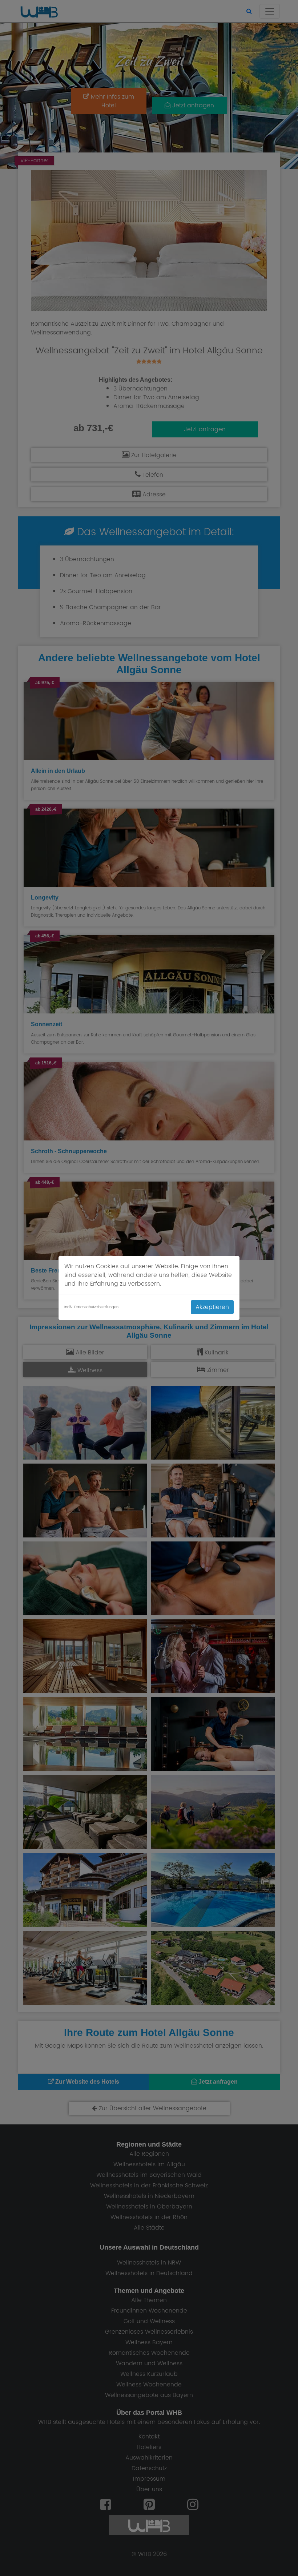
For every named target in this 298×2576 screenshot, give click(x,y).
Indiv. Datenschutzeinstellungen (91, 1307)
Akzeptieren (212, 1307)
